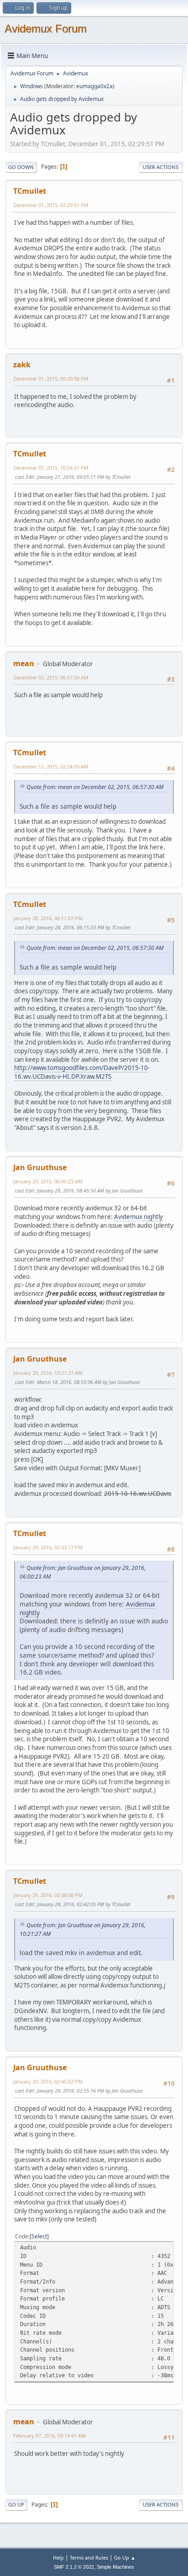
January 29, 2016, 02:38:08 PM (48, 1895)
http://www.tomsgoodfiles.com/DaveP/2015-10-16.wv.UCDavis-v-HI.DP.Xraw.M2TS (82, 1072)
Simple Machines (115, 2567)
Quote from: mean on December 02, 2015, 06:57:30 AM (95, 787)
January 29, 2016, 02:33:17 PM (48, 1547)
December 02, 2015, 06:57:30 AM (51, 677)
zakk (22, 365)
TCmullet (30, 191)
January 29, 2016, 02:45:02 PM (48, 2081)
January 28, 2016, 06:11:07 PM (48, 918)
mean (24, 663)
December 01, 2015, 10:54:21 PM (51, 468)
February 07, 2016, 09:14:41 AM (50, 2436)
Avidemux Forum (46, 29)
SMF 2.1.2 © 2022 (74, 2567)
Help (58, 2557)
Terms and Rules (89, 2557)
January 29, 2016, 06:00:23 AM (48, 1181)
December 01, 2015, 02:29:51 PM (51, 205)
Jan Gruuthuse (40, 1167)
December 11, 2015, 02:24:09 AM (51, 766)
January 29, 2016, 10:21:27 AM (48, 1373)
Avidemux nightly (138, 1217)
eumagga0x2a (94, 86)
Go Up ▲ (125, 2557)
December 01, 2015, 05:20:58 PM (51, 379)
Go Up (16, 2504)
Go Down (21, 167)
